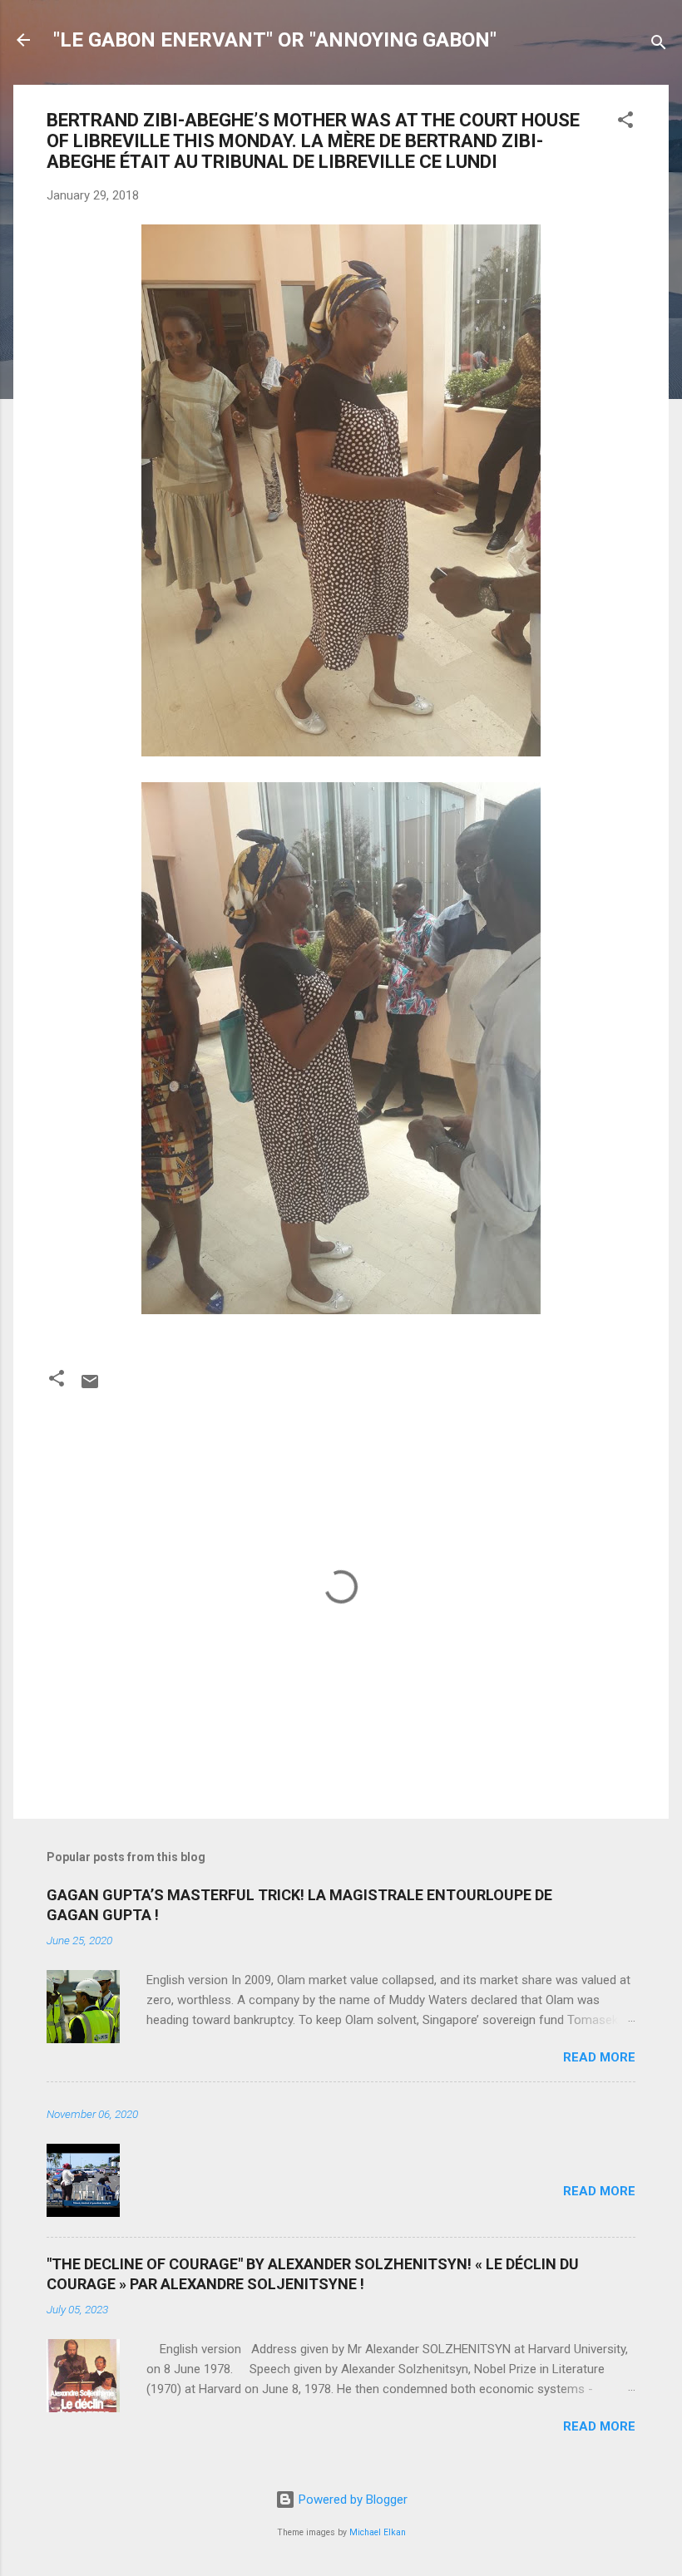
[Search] (659, 45)
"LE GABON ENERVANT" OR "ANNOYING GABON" (275, 40)
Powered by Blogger (351, 2500)
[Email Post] (90, 1387)
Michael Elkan (378, 2532)
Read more (599, 2057)
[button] (625, 123)
